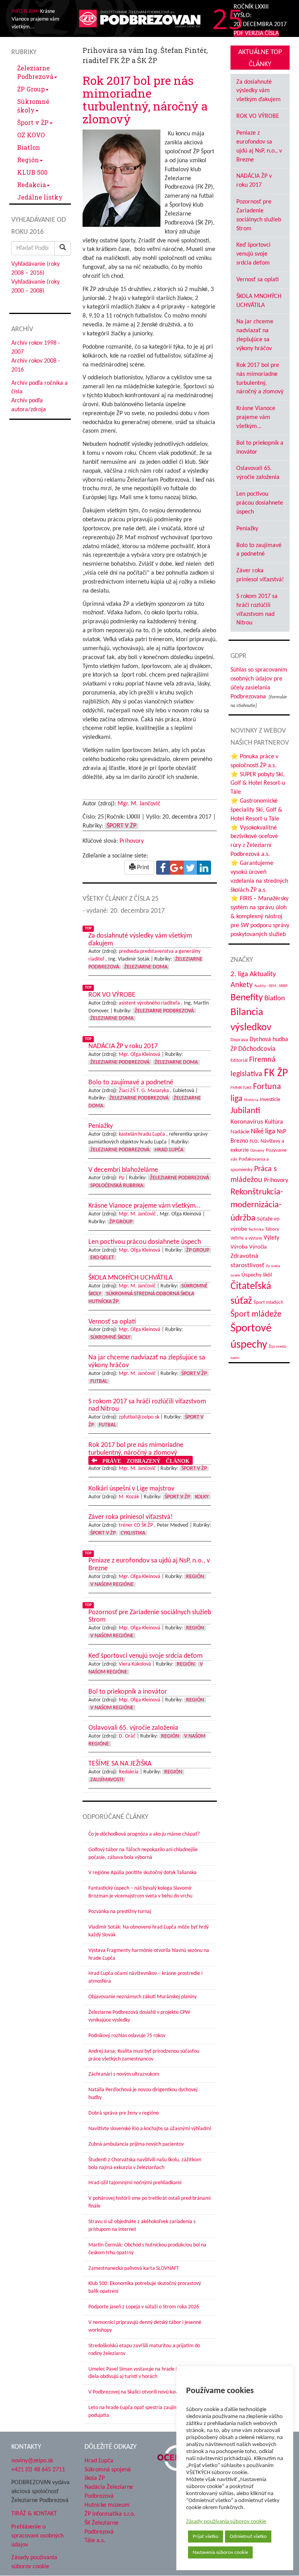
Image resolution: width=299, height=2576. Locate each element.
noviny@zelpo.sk (32, 2461)
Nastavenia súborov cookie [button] (220, 2552)
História (251, 1100)
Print (142, 868)
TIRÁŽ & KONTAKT (34, 2514)
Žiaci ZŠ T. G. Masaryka (144, 1091)
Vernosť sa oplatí (258, 280)
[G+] (177, 868)
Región (28, 160)
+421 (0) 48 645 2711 (38, 2470)
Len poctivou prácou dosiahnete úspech (260, 503)
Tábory (272, 1229)
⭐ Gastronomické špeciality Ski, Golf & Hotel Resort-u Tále (256, 810)
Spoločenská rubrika (117, 1186)
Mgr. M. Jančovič (139, 804)
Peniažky (247, 529)
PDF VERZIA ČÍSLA (256, 33)
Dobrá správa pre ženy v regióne (124, 2113)
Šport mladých (268, 1302)
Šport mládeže (256, 1314)
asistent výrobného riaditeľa (149, 1003)
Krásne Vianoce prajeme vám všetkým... (256, 417)
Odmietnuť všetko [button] (248, 2537)
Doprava (239, 1040)
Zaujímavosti (107, 1780)
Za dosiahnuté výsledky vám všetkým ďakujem (259, 91)
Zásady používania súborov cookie (226, 2522)
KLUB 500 (32, 172)
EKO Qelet (102, 1258)
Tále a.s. (95, 2541)
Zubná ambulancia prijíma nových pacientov (136, 2144)
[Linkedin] (204, 868)
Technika (256, 1230)
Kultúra (274, 1122)
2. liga (239, 974)
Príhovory (132, 841)
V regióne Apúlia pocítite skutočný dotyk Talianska (142, 1873)
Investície (270, 1100)
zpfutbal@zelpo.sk (139, 1417)
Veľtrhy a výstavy (246, 1238)
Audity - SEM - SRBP (271, 986)
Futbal (99, 1381)
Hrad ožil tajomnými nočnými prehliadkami (135, 2183)
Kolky (202, 1497)
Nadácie (240, 1132)
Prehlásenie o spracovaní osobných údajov (37, 2536)
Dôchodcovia (257, 1049)
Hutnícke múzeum (107, 2505)
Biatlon (29, 147)
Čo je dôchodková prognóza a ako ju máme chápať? (144, 1834)
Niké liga (263, 1132)
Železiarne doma (146, 967)
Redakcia (32, 185)
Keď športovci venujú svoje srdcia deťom (253, 254)
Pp (121, 1178)
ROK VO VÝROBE (258, 116)
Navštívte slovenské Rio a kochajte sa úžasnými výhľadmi (150, 2129)
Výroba (239, 1247)
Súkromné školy (33, 106)
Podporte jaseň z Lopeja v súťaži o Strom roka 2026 (144, 2307)
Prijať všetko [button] (206, 2537)
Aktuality (263, 974)
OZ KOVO (31, 135)
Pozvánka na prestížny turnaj (120, 1912)
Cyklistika (133, 1533)
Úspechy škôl (257, 1275)
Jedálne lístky (40, 197)
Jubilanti (245, 1111)
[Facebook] (163, 868)
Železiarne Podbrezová (35, 72)
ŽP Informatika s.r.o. (110, 2514)
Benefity (247, 998)
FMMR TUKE (241, 1088)
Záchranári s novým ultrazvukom (124, 2074)
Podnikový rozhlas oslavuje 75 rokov (127, 2036)
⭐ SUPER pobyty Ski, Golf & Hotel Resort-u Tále (258, 784)
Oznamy (257, 1151)
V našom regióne (112, 1584)
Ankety (242, 985)
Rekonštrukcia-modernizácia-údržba (257, 1205)
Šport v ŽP (33, 122)
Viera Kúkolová (135, 1664)
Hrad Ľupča (169, 1150)
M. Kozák (129, 1497)
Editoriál (239, 1060)
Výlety (271, 1238)
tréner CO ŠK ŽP (136, 1525)
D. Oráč (127, 1736)
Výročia (258, 1247)
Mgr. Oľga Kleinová (140, 1055)
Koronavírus (247, 1122)
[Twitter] (190, 868)
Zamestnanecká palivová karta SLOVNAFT (134, 2268)
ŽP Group (31, 89)
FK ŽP (276, 1073)
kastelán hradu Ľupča (142, 1134)
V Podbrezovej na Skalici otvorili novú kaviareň (138, 2392)
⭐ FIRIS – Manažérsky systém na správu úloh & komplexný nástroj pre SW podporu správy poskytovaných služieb (260, 916)
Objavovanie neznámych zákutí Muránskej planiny (142, 1997)
